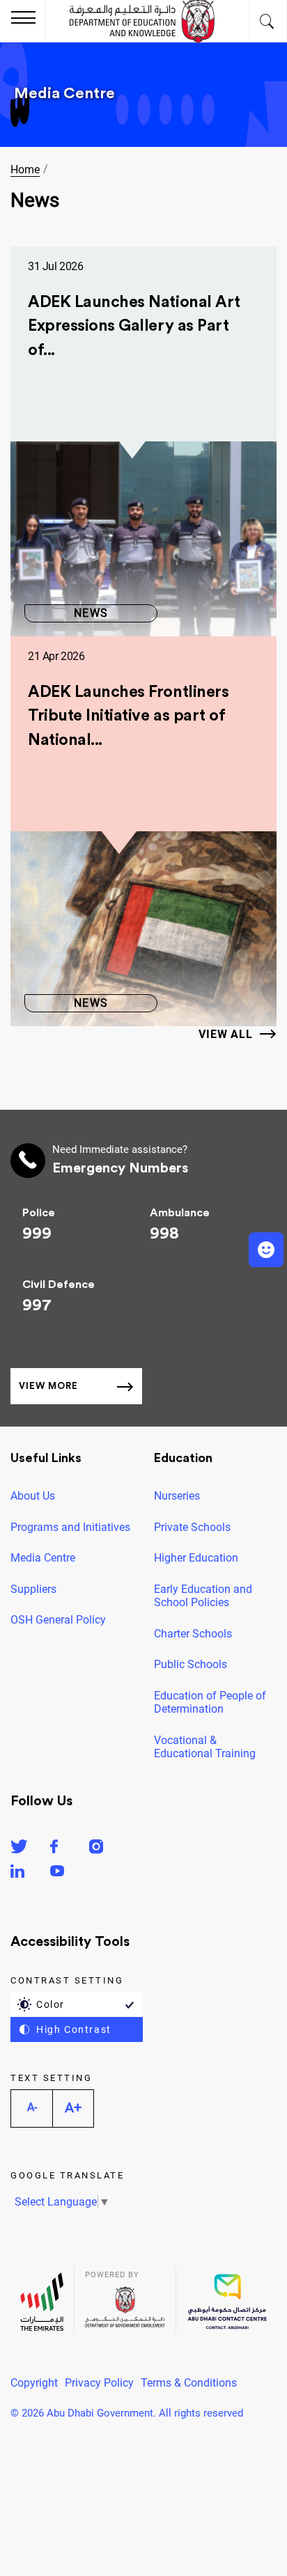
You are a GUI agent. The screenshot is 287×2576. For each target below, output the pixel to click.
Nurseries (177, 1496)
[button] (266, 1250)
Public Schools (191, 1664)
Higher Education (196, 1558)
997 (37, 1305)
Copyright (34, 2383)
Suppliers (33, 1589)
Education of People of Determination (210, 1703)
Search (268, 21)
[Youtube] (57, 1873)
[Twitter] (19, 1849)
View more (48, 1386)
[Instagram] (96, 1849)
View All (226, 1034)
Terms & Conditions (189, 2383)
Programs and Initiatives (70, 1527)
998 (164, 1234)
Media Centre (43, 1558)
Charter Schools (193, 1634)
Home (25, 170)
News (91, 613)
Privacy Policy (99, 2383)
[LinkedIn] (17, 1873)
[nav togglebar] (23, 19)
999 (37, 1234)
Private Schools (192, 1527)
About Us (33, 1496)
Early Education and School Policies (203, 1596)
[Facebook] (54, 1849)
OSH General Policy (58, 1620)
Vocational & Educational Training (205, 1747)
